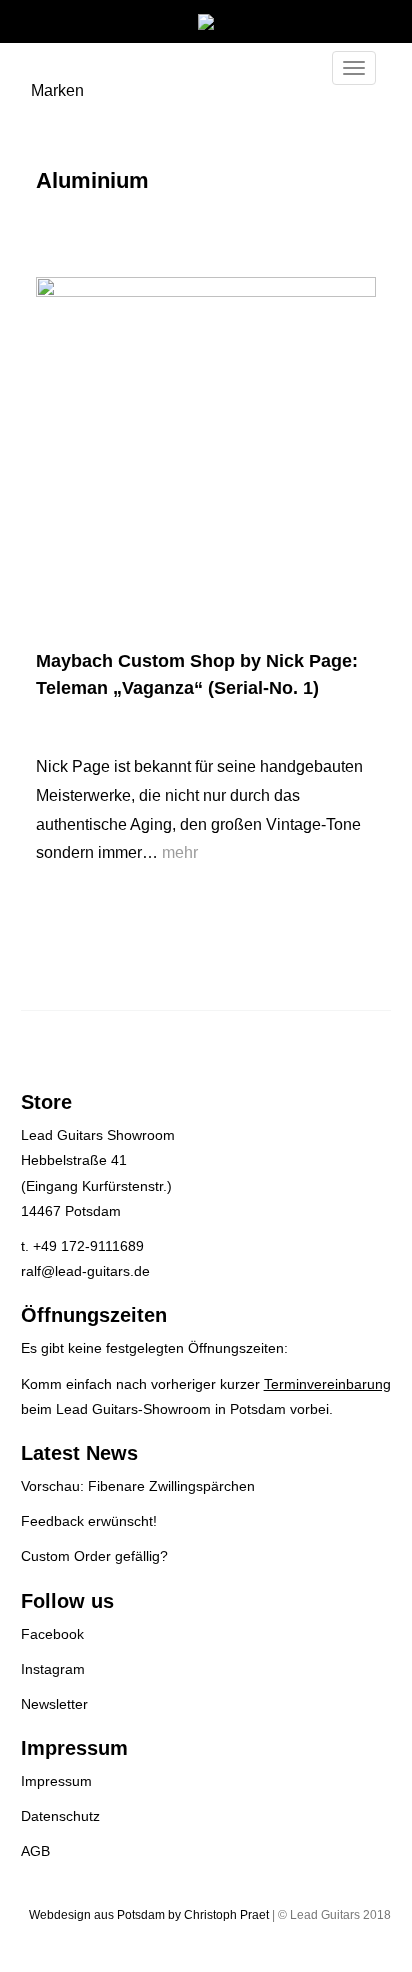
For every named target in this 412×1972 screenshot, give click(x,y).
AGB (35, 1851)
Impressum (56, 1781)
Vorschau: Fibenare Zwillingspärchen (138, 1486)
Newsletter (54, 1704)
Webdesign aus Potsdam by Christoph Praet (149, 1915)
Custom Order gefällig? (94, 1556)
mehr (180, 852)
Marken (57, 90)
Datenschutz (60, 1816)
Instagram (53, 1669)
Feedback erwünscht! (89, 1521)
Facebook (52, 1634)
